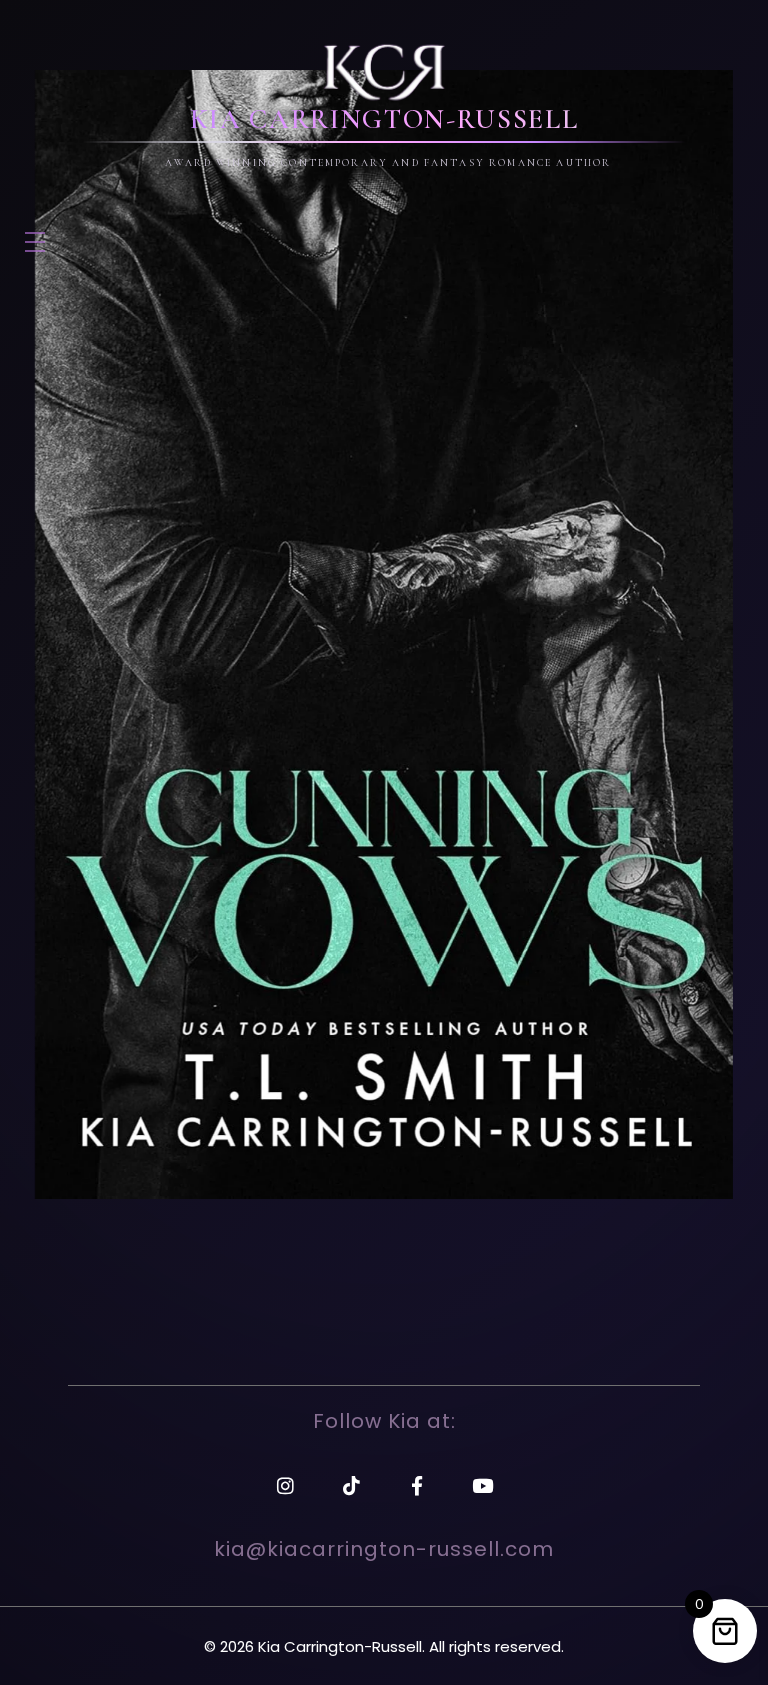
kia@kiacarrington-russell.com (384, 1549)
